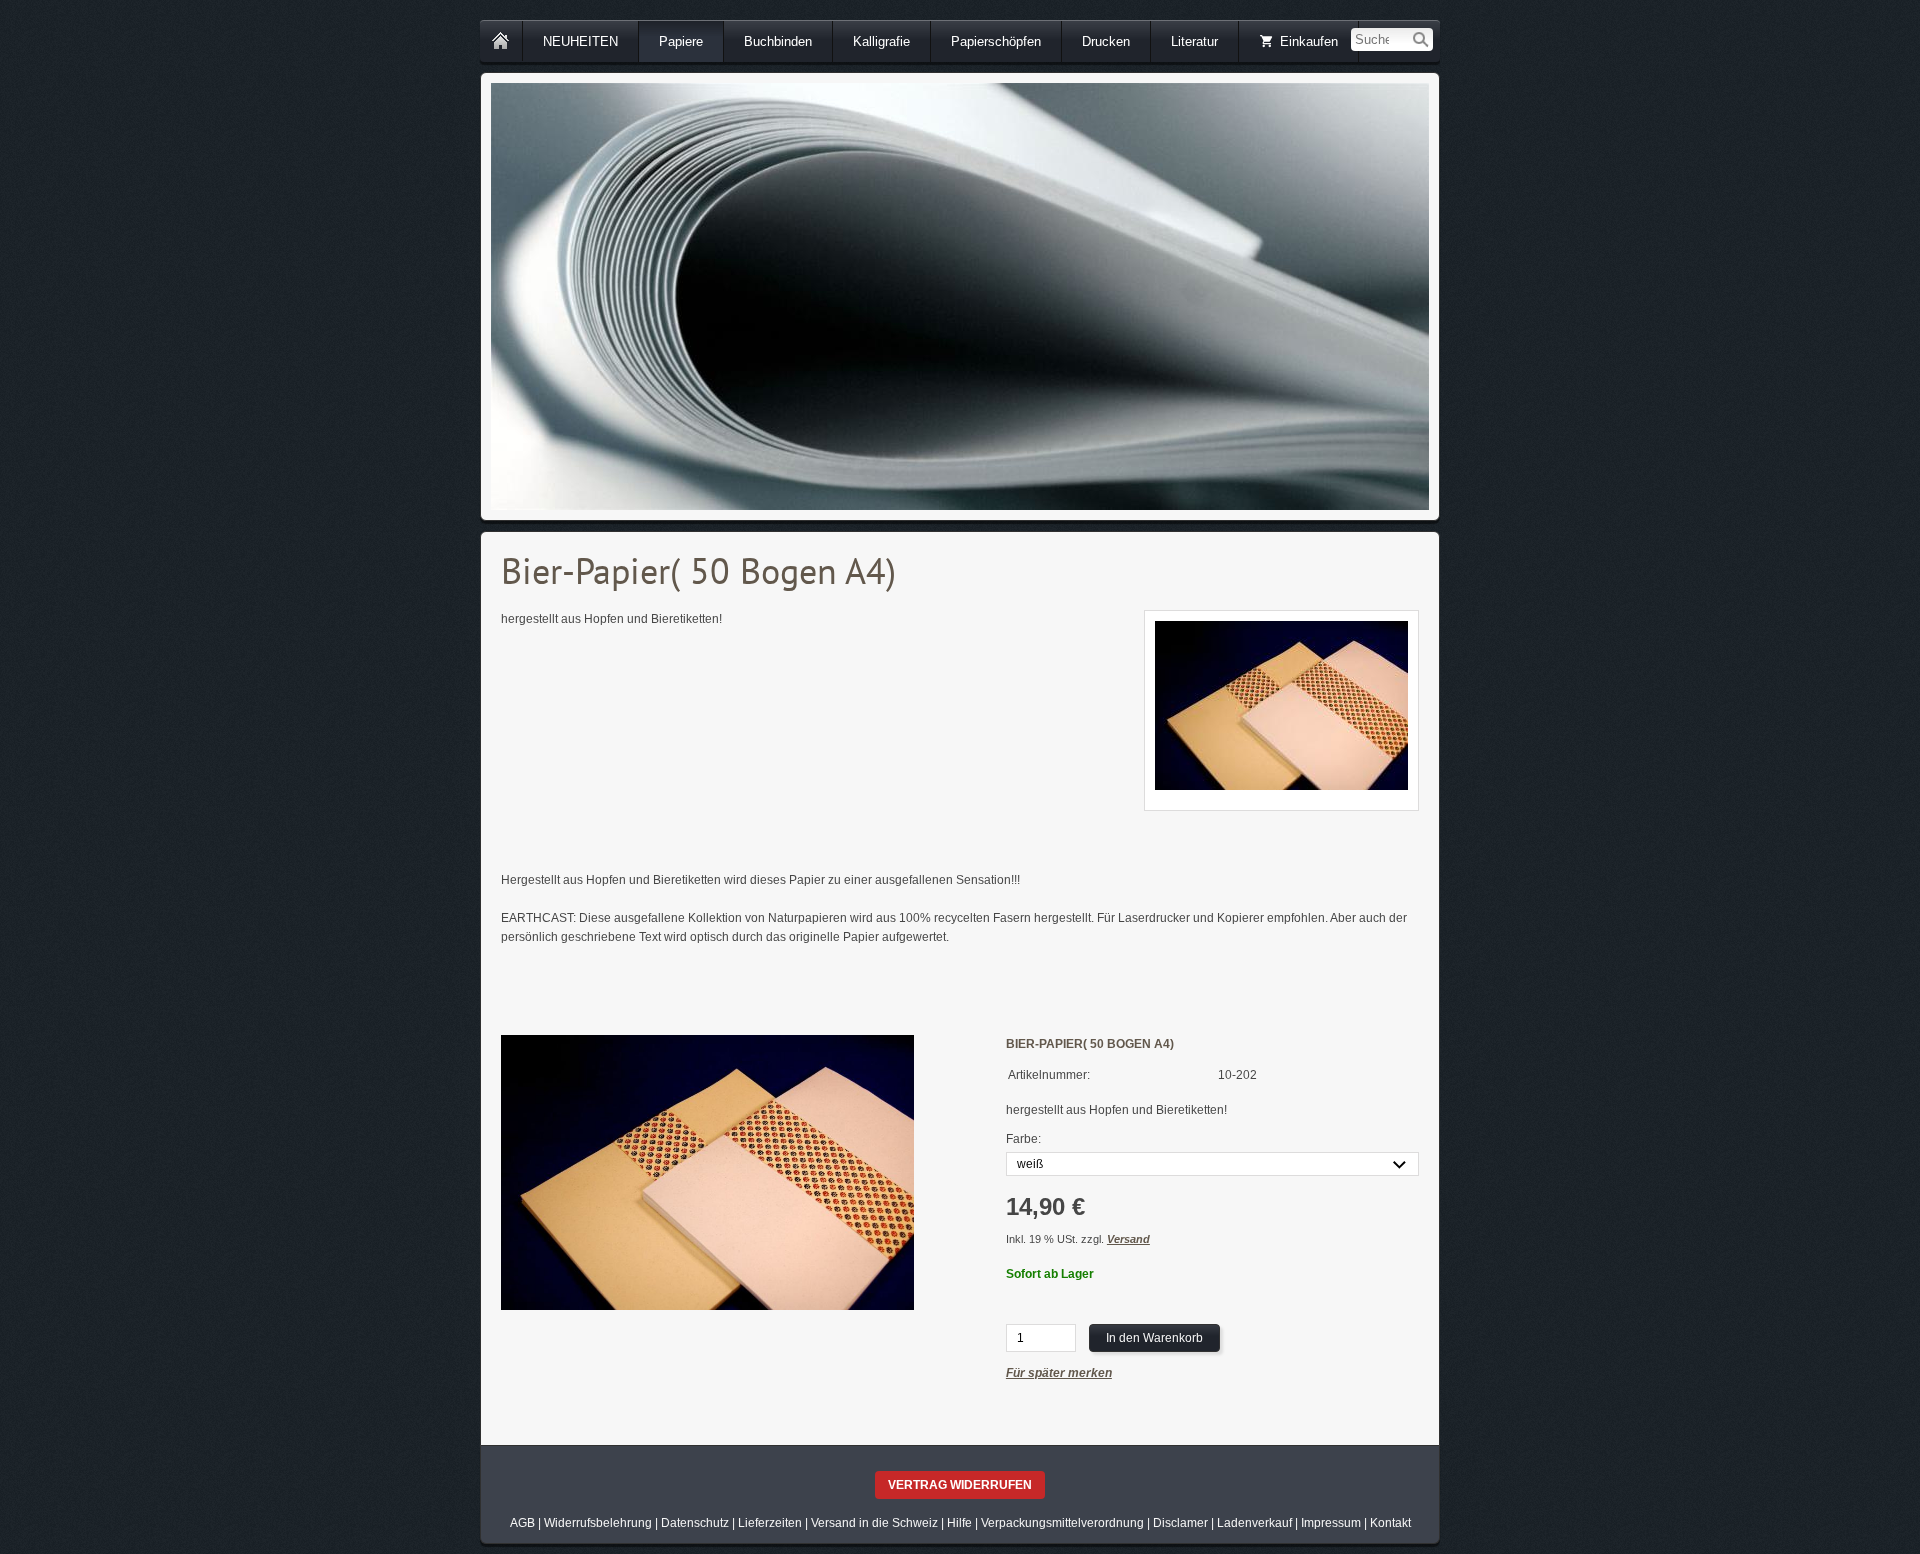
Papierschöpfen (996, 41)
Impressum (1331, 1523)
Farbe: (1023, 1139)
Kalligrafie (881, 41)
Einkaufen (1309, 41)
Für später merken (1059, 1373)
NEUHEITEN (580, 41)
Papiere (681, 41)
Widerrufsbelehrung (598, 1523)
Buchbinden (778, 41)
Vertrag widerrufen (960, 1485)
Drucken (1106, 41)
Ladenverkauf (1254, 1523)
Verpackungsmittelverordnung (1062, 1523)
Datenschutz (695, 1523)
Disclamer (1180, 1523)
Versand (1128, 1239)
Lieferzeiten (770, 1523)
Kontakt (1390, 1523)
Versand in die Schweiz (874, 1523)
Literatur (1194, 41)
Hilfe (959, 1523)
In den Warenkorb (1154, 1338)
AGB (522, 1523)
